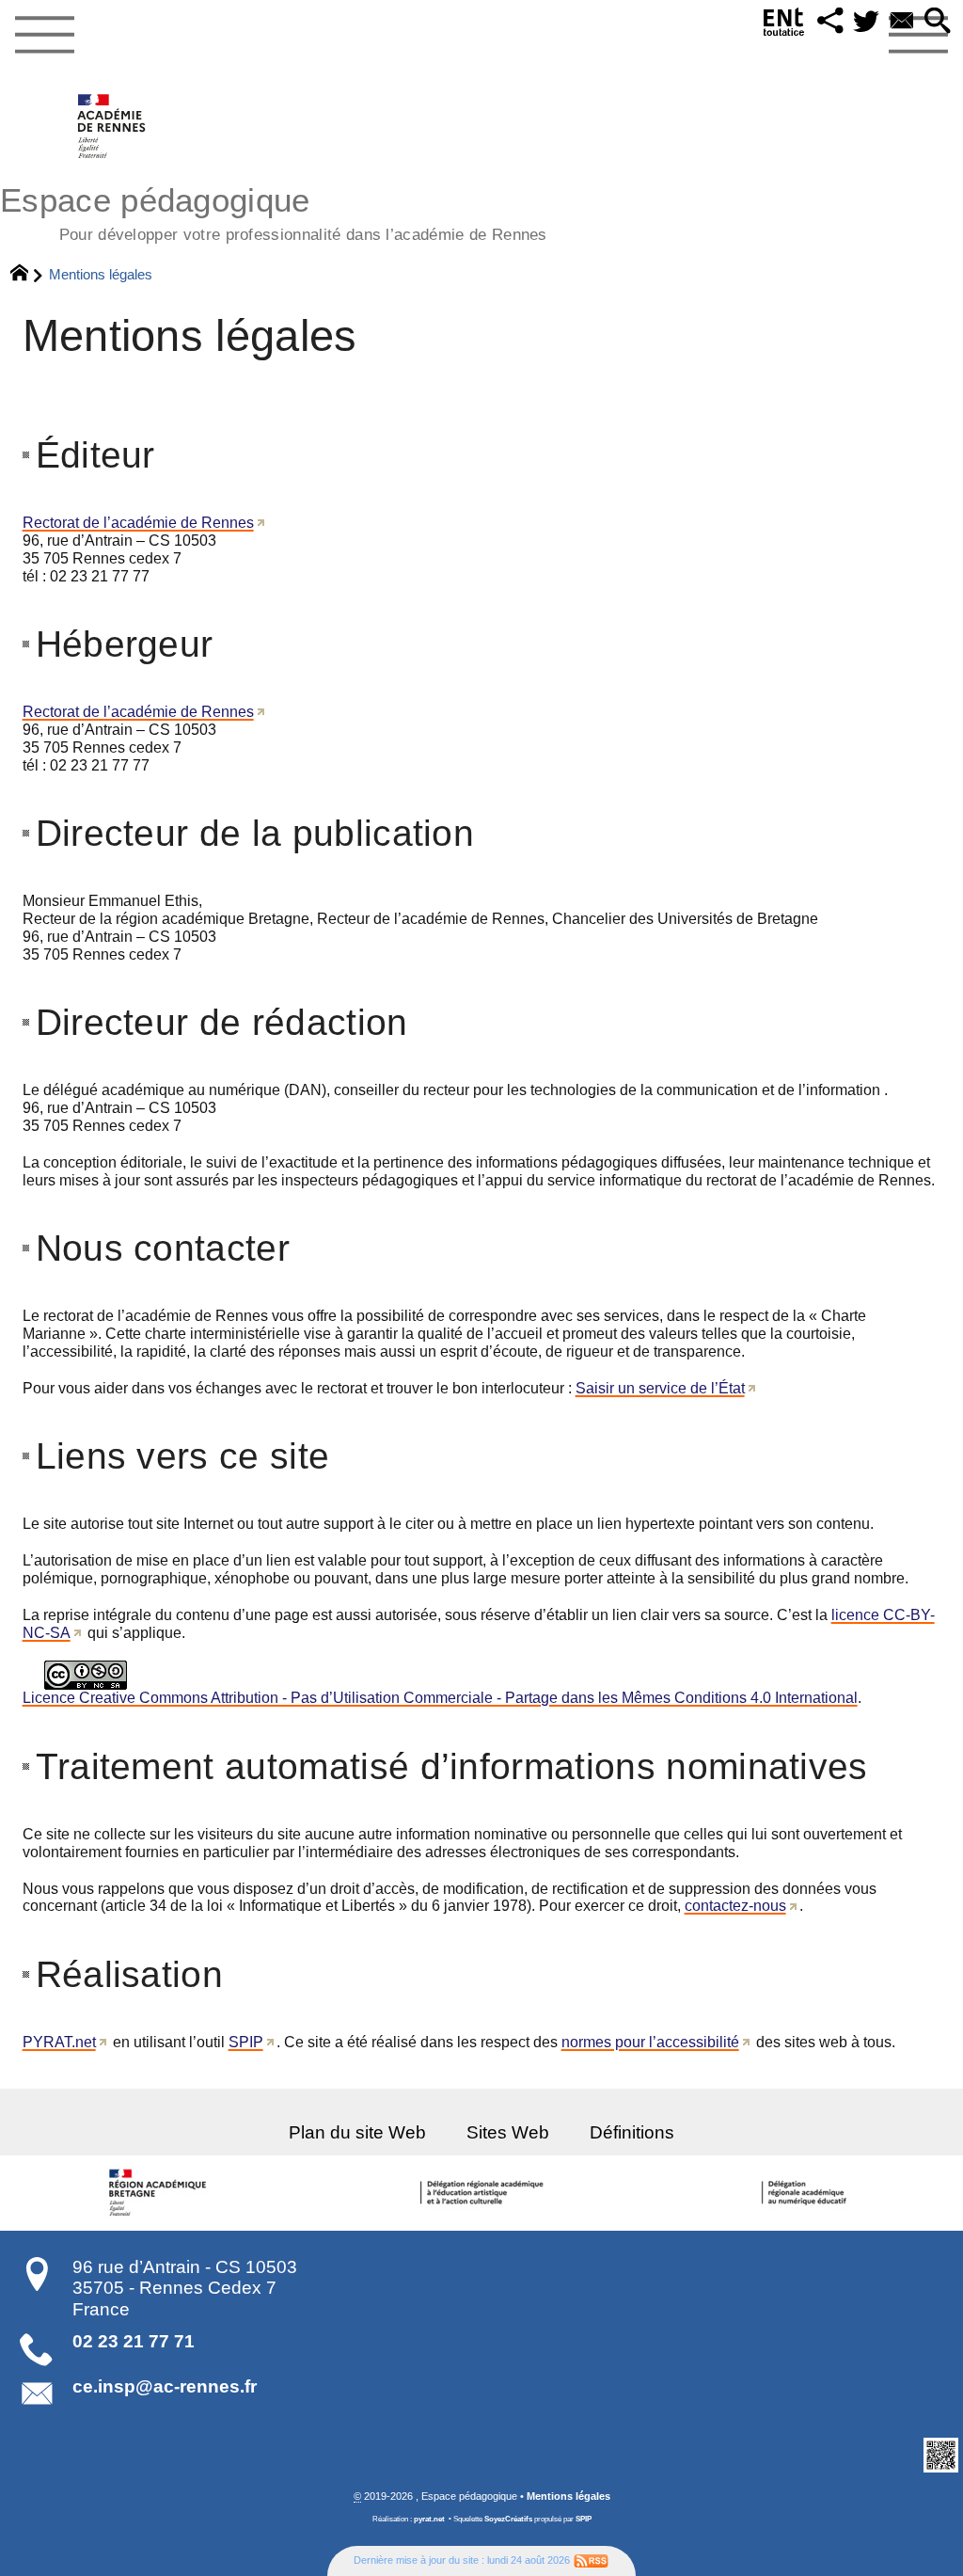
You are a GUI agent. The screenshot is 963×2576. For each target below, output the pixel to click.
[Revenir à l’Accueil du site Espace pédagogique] (112, 126)
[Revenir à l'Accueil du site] (28, 275)
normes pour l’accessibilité (650, 2042)
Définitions (632, 2132)
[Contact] (902, 22)
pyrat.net (429, 2519)
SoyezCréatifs (508, 2519)
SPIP (246, 2042)
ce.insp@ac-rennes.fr (165, 2386)
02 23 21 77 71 (134, 2341)
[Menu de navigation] (44, 36)
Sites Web (508, 2132)
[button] (830, 22)
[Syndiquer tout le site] (591, 2560)
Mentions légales (568, 2496)
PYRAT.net (59, 2042)
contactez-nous (735, 1906)
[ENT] (784, 26)
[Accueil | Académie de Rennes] (161, 2193)
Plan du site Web (357, 2132)
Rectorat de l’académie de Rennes (138, 523)
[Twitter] (866, 22)
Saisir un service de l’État (660, 1388)
